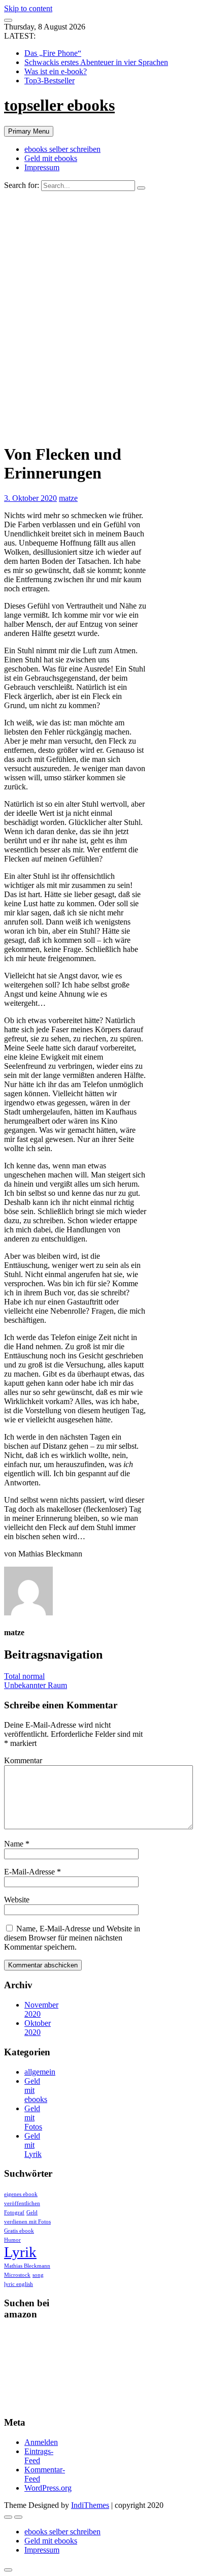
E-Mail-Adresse (32, 1872)
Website (17, 1900)
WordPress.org (48, 2488)
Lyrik (20, 2252)
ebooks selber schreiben (62, 149)
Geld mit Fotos (33, 2118)
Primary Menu (29, 131)
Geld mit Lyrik (33, 2145)
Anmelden (41, 2442)
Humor (12, 2240)
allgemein (40, 2072)
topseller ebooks (59, 105)
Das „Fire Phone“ (53, 53)
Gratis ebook (19, 2231)
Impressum (42, 167)
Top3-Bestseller (49, 81)
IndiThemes (90, 2505)
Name (17, 1844)
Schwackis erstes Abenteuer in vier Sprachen (96, 62)
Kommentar (23, 1760)
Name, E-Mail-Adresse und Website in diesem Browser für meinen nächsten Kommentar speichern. (72, 1938)
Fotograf (14, 2213)
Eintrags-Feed (39, 2456)
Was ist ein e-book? (56, 71)
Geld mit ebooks (51, 158)
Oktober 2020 (38, 2028)
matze (68, 498)
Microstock (17, 2275)
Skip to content (28, 8)
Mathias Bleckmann (27, 2266)
